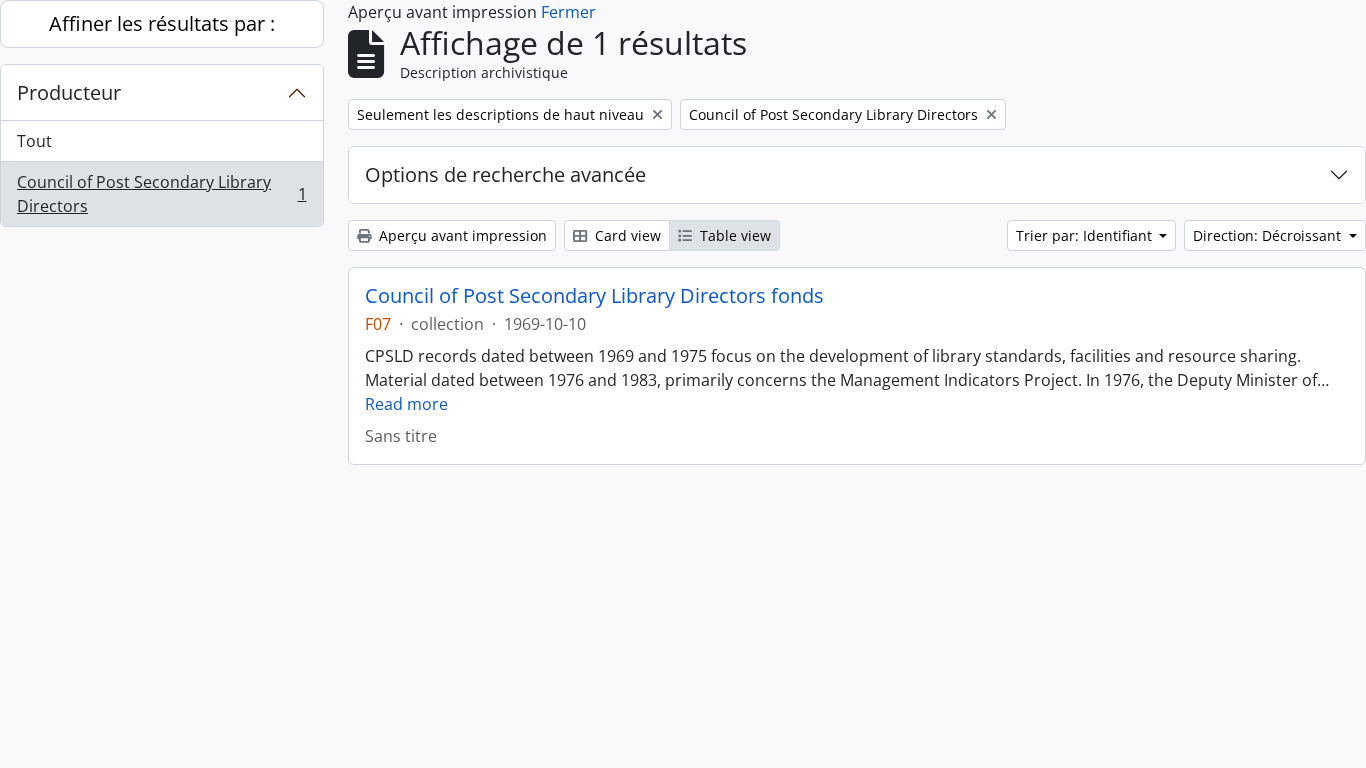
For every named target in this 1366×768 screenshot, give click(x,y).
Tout (34, 141)
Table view (733, 235)
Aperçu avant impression (461, 235)
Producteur (69, 92)
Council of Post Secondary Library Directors (161, 194)
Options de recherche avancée (505, 174)
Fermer (568, 12)
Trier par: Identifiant (1086, 235)
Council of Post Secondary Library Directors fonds (594, 296)
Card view (626, 235)
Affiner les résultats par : (162, 23)
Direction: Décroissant (1269, 235)
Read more (406, 404)
